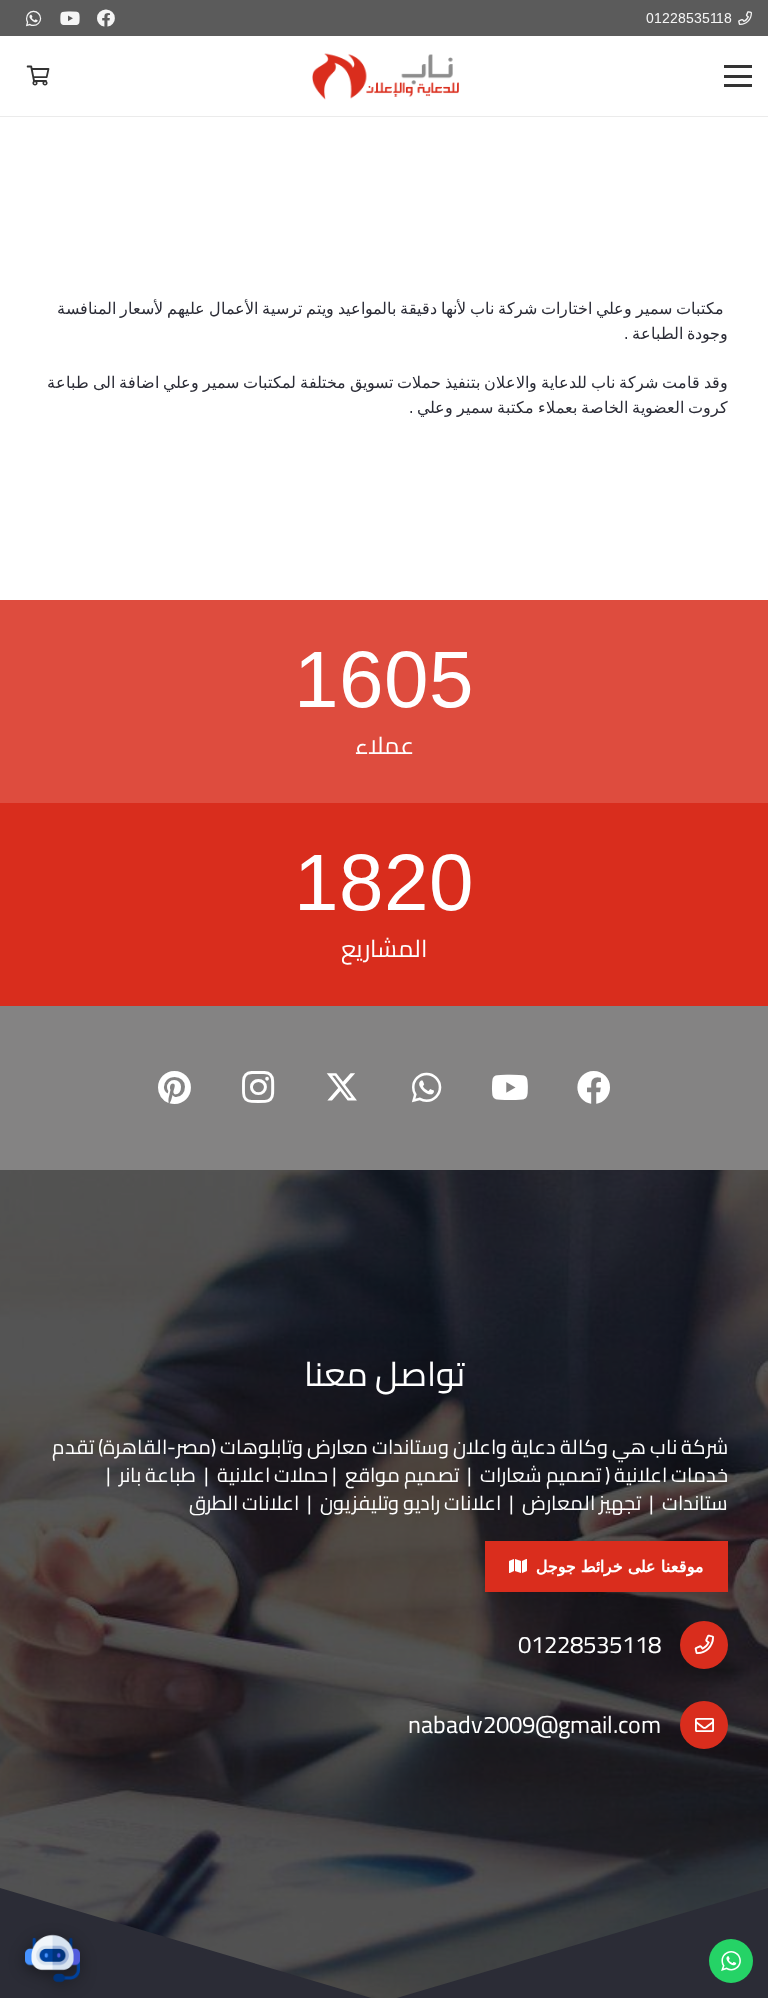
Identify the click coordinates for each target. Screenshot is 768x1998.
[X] (342, 1088)
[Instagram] (258, 1088)
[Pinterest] (174, 1088)
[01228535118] (694, 1645)
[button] (738, 76)
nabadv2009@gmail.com (534, 1724)
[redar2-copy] (384, 76)
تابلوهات (256, 1446)
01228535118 (589, 1644)
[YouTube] (70, 18)
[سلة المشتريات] (38, 76)
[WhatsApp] (34, 18)
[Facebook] (106, 18)
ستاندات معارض (372, 1446)
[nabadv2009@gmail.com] (694, 1725)
